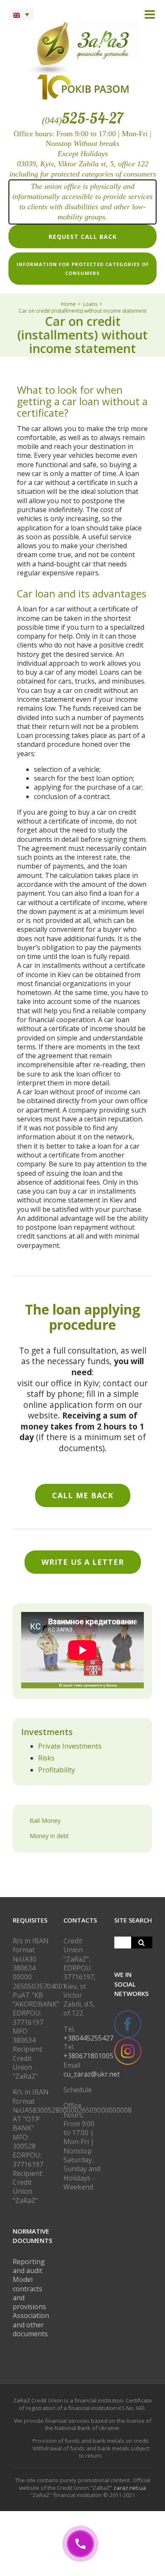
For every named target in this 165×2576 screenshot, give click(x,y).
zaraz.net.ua (130, 2488)
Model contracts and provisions (29, 2293)
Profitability (56, 1770)
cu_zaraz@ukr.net (92, 2074)
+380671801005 (88, 2056)
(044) (82, 120)
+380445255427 (88, 2038)
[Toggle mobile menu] (151, 14)
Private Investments (70, 1746)
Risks (46, 1758)
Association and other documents (31, 2325)
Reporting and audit (29, 2266)
